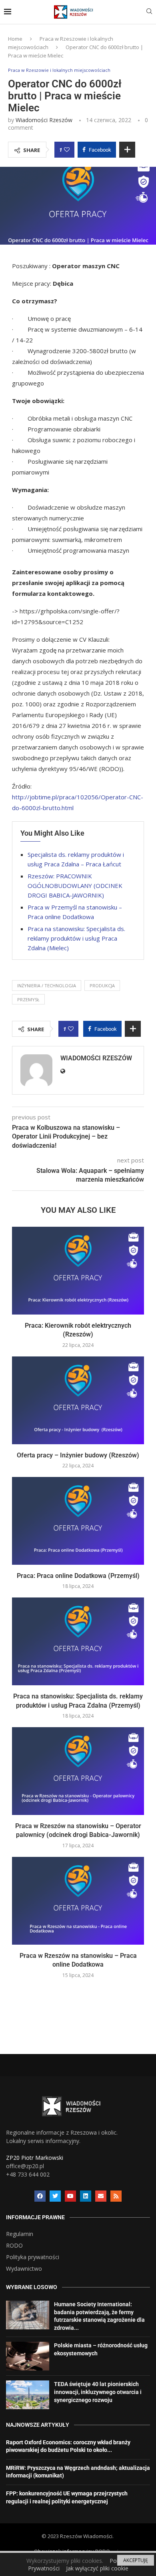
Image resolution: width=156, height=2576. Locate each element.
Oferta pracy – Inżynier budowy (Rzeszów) (78, 1455)
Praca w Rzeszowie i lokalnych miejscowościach (59, 70)
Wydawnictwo (24, 2269)
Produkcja (102, 986)
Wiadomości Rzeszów (44, 120)
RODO (14, 2246)
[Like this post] (67, 150)
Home (15, 39)
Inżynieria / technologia (47, 986)
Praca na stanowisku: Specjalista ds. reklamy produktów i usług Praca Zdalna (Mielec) (76, 938)
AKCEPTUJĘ (136, 2560)
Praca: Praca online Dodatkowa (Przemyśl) (78, 1576)
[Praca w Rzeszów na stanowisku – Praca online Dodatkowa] (78, 1901)
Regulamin (20, 2234)
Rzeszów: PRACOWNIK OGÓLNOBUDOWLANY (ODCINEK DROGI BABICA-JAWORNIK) (75, 886)
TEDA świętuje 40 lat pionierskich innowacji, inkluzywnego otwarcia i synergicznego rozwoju (98, 2392)
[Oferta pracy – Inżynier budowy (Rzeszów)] (78, 1400)
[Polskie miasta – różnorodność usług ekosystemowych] (28, 2356)
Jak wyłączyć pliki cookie (97, 2568)
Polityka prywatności (33, 2257)
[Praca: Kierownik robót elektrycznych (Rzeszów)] (78, 1271)
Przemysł (28, 999)
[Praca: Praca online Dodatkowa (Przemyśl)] (78, 1521)
